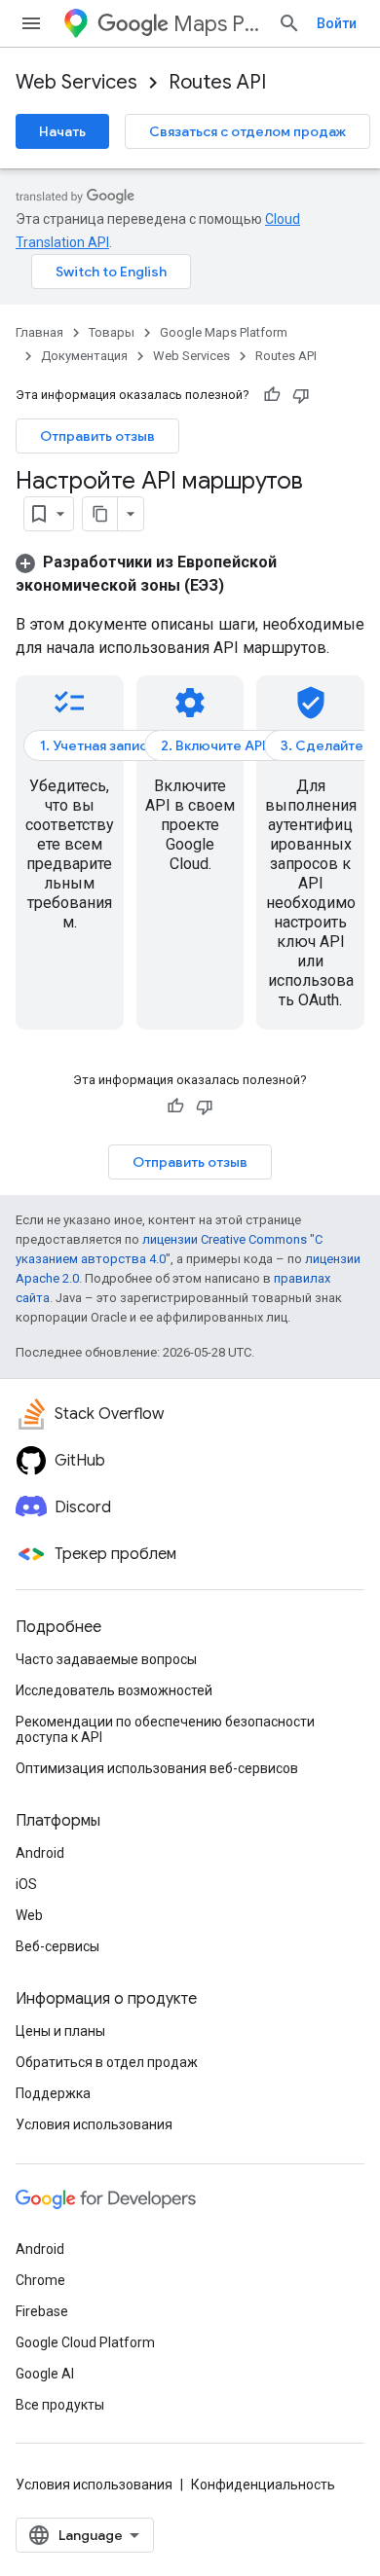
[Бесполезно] (301, 395)
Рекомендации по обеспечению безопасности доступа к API (165, 1729)
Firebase (42, 2311)
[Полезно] (272, 395)
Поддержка (53, 2093)
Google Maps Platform (224, 332)
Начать (62, 131)
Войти (337, 23)
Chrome (40, 2280)
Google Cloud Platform (85, 2342)
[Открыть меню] (31, 23)
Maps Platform (218, 24)
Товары (112, 332)
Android (40, 1853)
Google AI (45, 2374)
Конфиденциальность (263, 2485)
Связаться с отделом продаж (247, 131)
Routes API (217, 82)
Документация (84, 356)
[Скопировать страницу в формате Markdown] (100, 514)
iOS (26, 1884)
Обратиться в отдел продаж (107, 2062)
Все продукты (60, 2405)
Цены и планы (60, 2031)
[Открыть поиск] (289, 23)
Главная (39, 332)
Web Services (76, 82)
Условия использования (94, 2124)
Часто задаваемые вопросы (106, 1659)
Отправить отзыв (97, 436)
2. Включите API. (215, 745)
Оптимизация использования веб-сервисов (157, 1768)
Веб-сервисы (57, 1946)
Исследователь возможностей (114, 1690)
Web (29, 1915)
